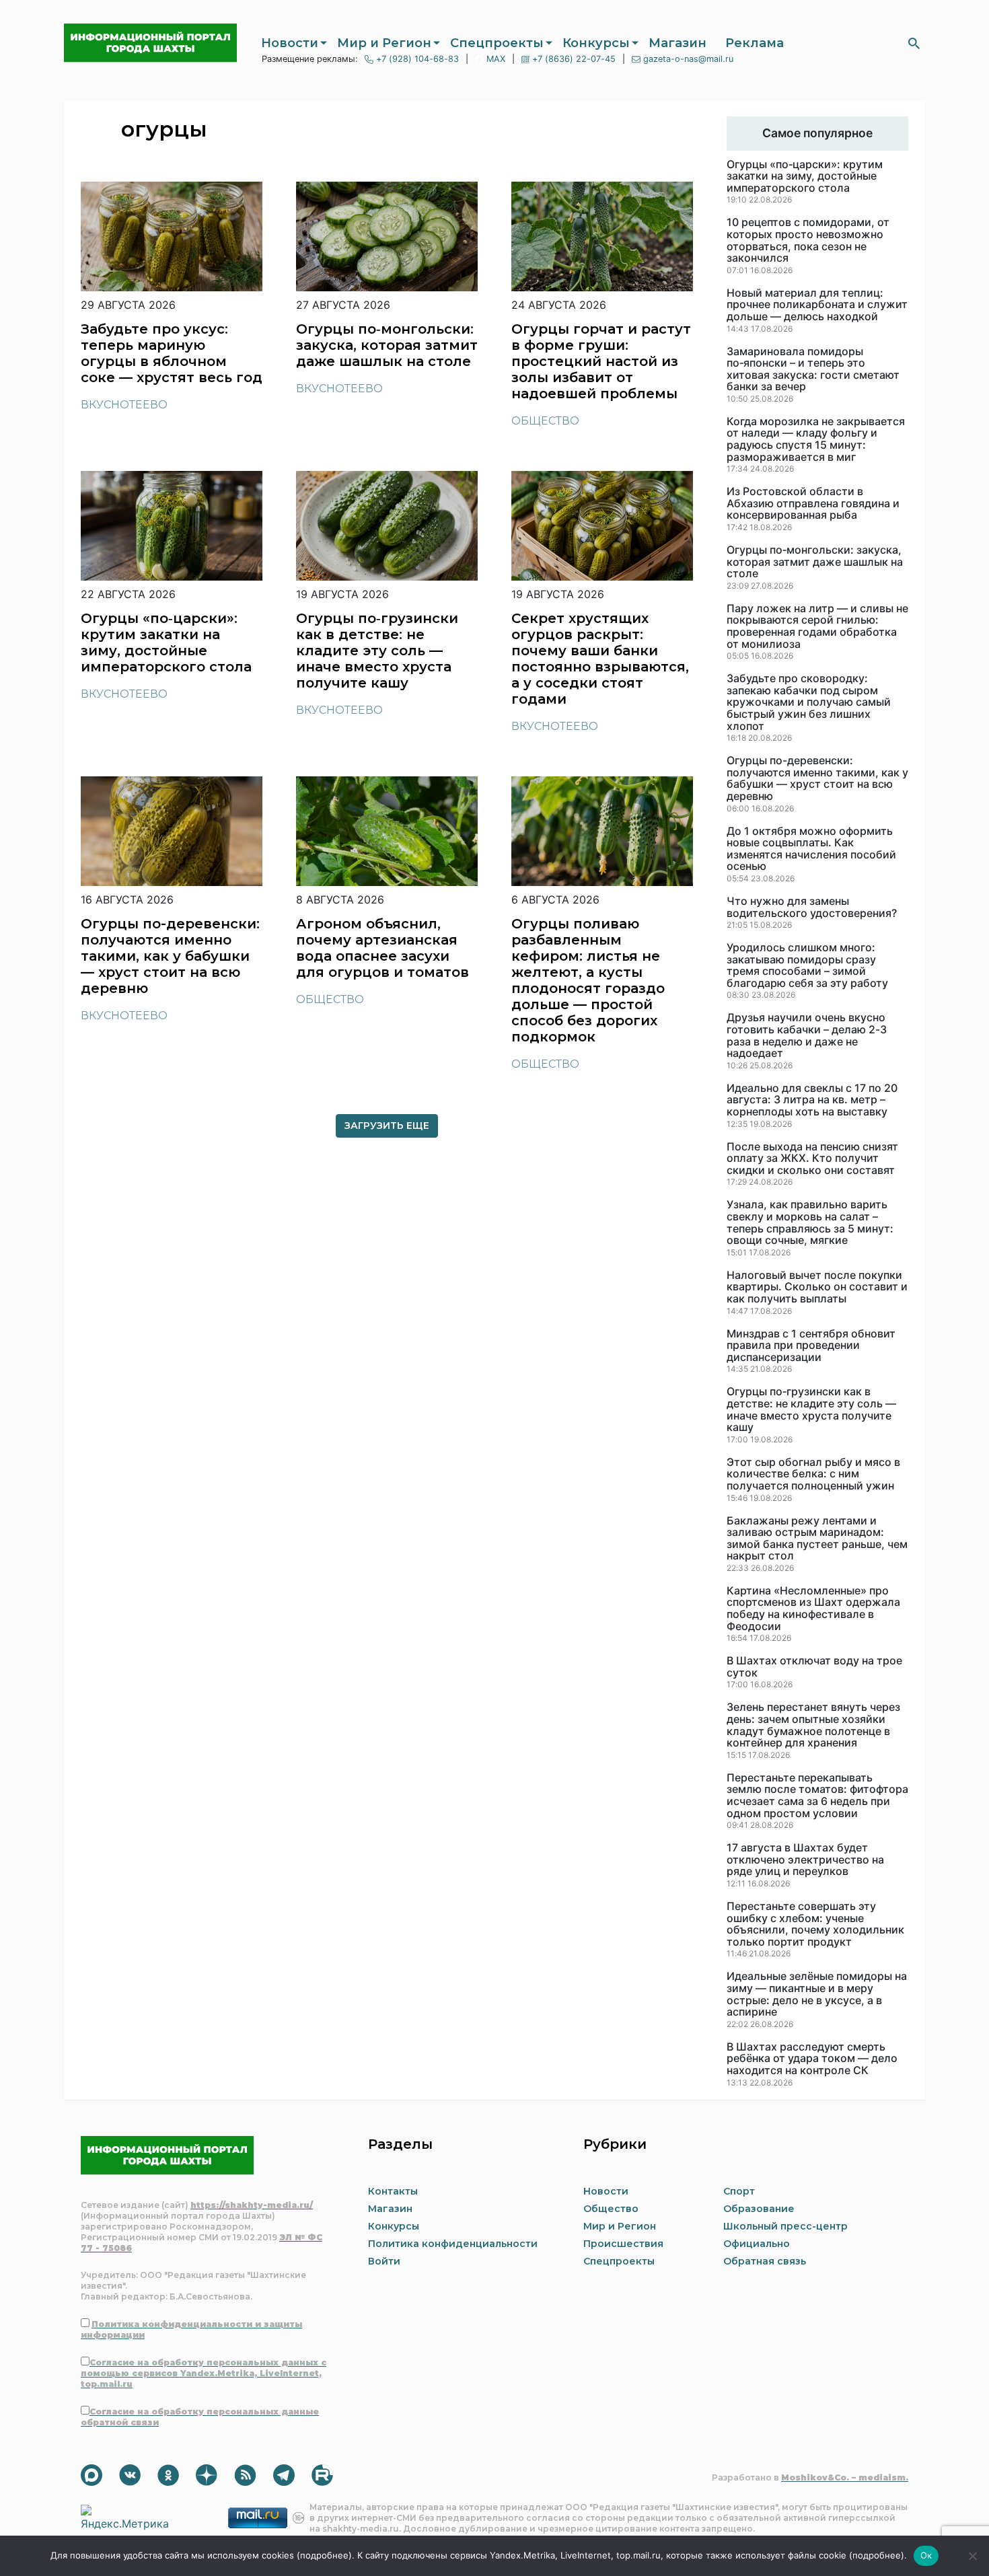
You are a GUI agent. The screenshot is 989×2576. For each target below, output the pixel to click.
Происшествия (623, 2244)
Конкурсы (596, 43)
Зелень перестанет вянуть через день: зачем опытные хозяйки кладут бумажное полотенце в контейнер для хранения (813, 1725)
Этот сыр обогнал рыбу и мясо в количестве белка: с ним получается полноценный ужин (813, 1474)
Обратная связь (765, 2261)
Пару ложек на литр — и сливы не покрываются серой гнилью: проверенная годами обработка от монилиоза (817, 626)
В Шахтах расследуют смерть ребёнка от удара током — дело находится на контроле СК (812, 2059)
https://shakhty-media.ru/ (252, 2205)
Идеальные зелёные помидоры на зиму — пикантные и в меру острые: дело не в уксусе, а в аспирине (817, 1994)
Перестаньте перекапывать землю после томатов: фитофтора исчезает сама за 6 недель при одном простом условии (817, 1796)
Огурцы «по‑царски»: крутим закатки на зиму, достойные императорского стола (805, 177)
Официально (757, 2244)
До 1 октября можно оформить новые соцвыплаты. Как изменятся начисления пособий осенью (811, 849)
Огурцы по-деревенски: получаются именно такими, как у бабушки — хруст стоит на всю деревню (817, 778)
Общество (545, 421)
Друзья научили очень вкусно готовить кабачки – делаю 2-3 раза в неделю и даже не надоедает (807, 1035)
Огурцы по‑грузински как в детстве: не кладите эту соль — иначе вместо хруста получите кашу (811, 1409)
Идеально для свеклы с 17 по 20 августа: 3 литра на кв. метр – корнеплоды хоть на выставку (812, 1100)
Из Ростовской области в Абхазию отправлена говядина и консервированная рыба (813, 504)
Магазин (677, 43)
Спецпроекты (497, 43)
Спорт (739, 2191)
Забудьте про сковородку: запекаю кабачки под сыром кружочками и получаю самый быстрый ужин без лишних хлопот (809, 702)
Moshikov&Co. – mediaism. (845, 2477)
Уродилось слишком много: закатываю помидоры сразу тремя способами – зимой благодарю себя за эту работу (807, 965)
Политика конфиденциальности (453, 2244)
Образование (759, 2209)
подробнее (324, 2555)
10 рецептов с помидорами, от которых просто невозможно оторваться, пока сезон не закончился (808, 240)
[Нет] (972, 2556)
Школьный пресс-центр (785, 2226)
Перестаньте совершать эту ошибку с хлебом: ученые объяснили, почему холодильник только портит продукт (815, 1924)
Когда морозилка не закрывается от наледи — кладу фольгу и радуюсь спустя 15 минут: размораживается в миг (816, 439)
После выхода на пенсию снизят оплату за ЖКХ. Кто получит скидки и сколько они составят (812, 1159)
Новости (290, 43)
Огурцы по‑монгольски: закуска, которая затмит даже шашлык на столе (815, 562)
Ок (926, 2555)
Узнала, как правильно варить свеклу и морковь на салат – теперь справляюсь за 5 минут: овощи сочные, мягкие (810, 1222)
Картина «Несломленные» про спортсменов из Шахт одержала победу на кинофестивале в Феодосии (813, 1609)
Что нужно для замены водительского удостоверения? (812, 907)
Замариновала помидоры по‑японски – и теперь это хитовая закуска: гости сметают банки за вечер (813, 369)
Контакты (393, 2191)
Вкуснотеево (124, 405)
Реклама (755, 43)
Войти (384, 2261)
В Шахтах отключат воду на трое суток (814, 1667)
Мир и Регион (384, 43)
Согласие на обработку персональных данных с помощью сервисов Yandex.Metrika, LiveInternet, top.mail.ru (204, 2373)
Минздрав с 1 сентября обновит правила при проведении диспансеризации (811, 1346)
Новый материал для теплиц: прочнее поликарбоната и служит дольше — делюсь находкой (817, 305)
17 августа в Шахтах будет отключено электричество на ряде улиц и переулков (805, 1860)
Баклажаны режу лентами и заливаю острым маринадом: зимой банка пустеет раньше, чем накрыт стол (817, 1539)
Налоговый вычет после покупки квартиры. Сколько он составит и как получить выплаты (817, 1287)
